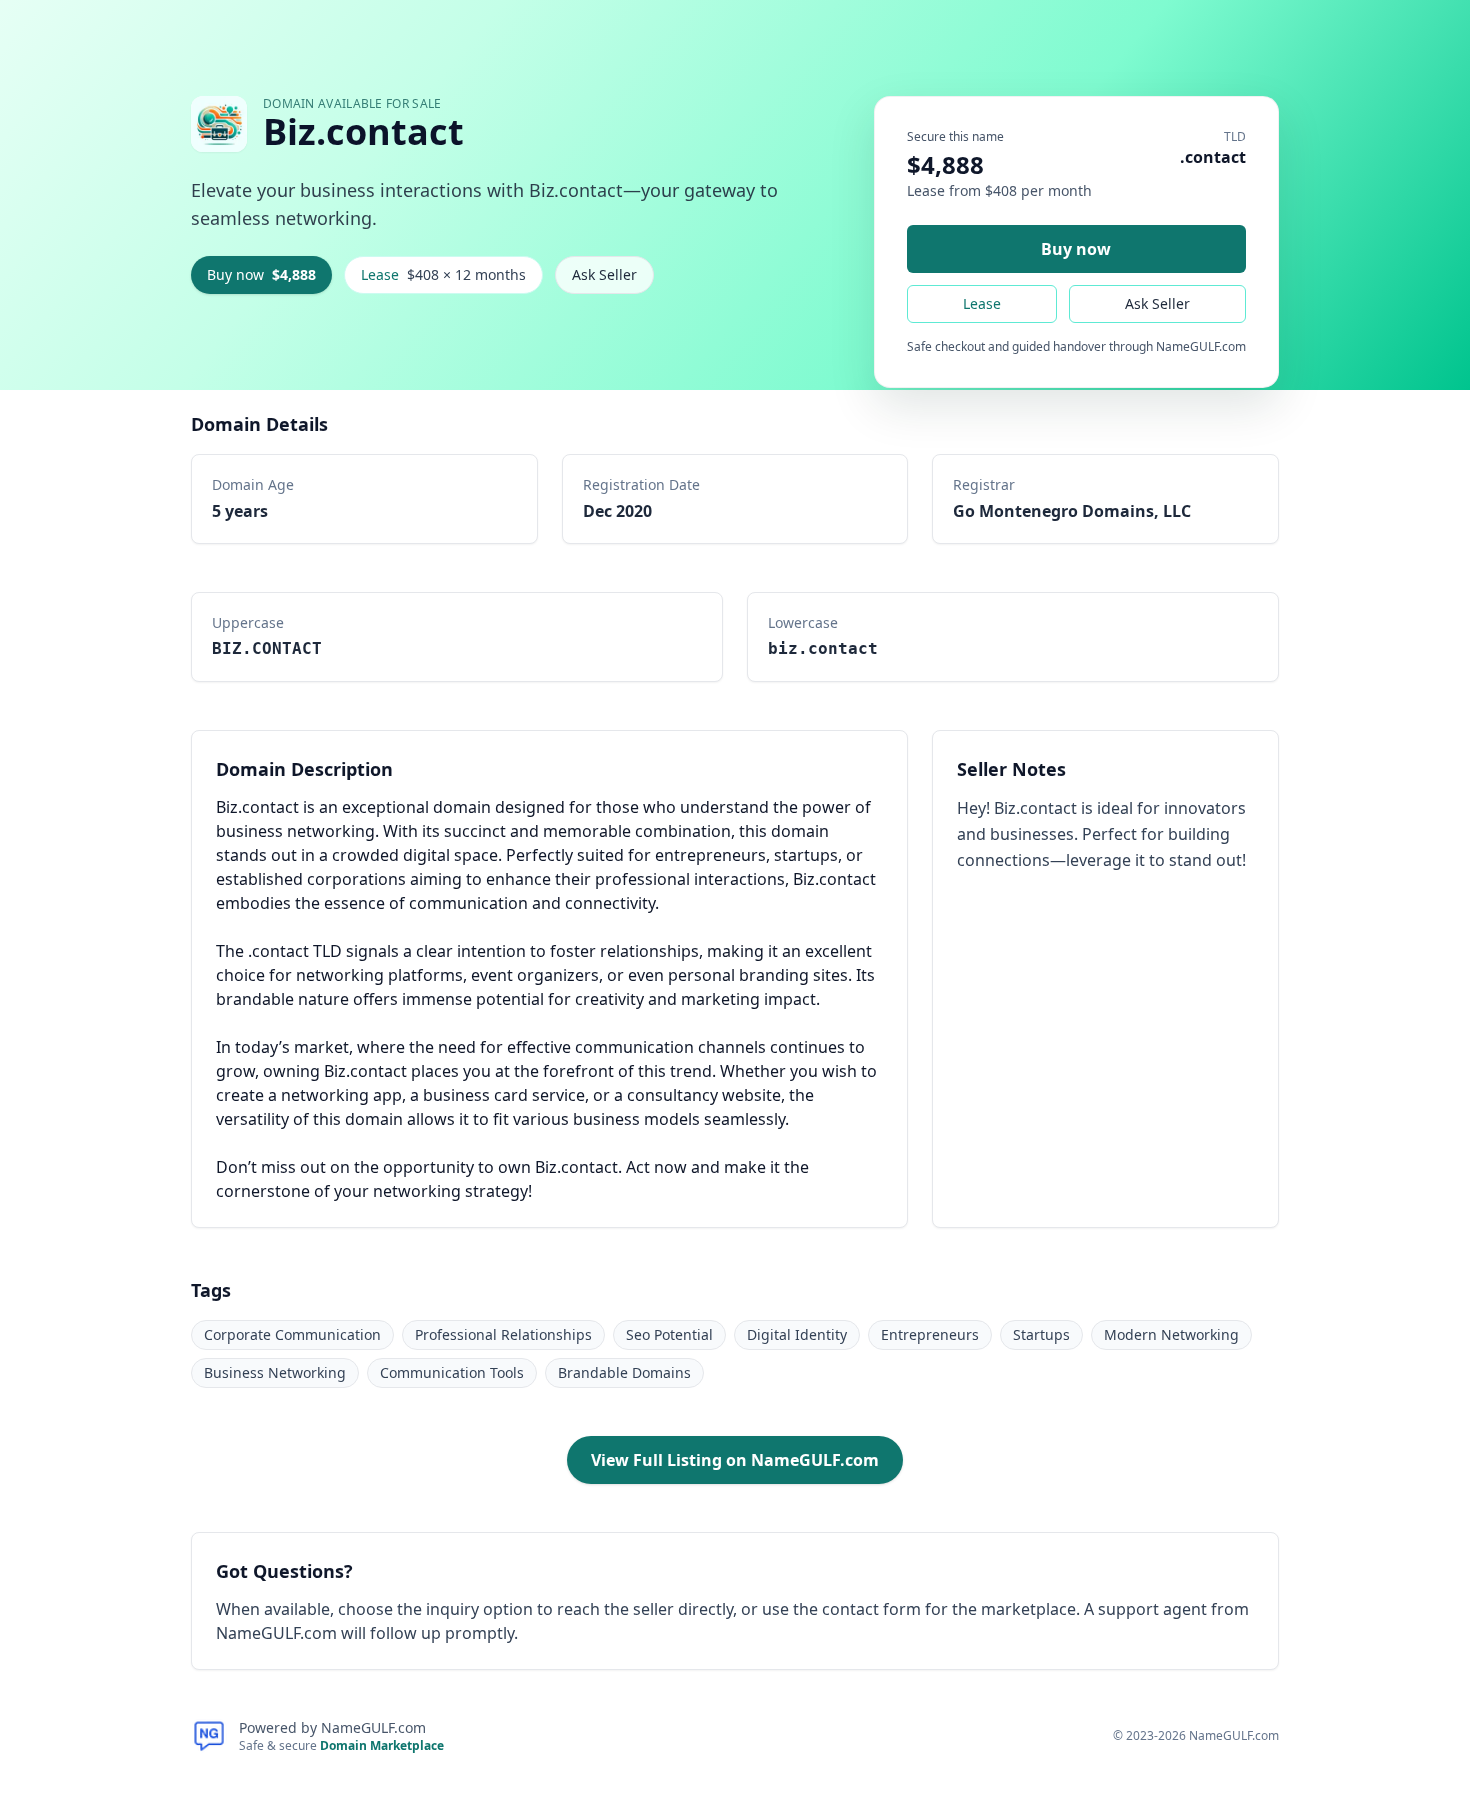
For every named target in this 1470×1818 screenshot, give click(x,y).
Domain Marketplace (382, 1745)
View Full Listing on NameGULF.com (735, 1460)
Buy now (261, 274)
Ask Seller (604, 274)
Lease (443, 274)
